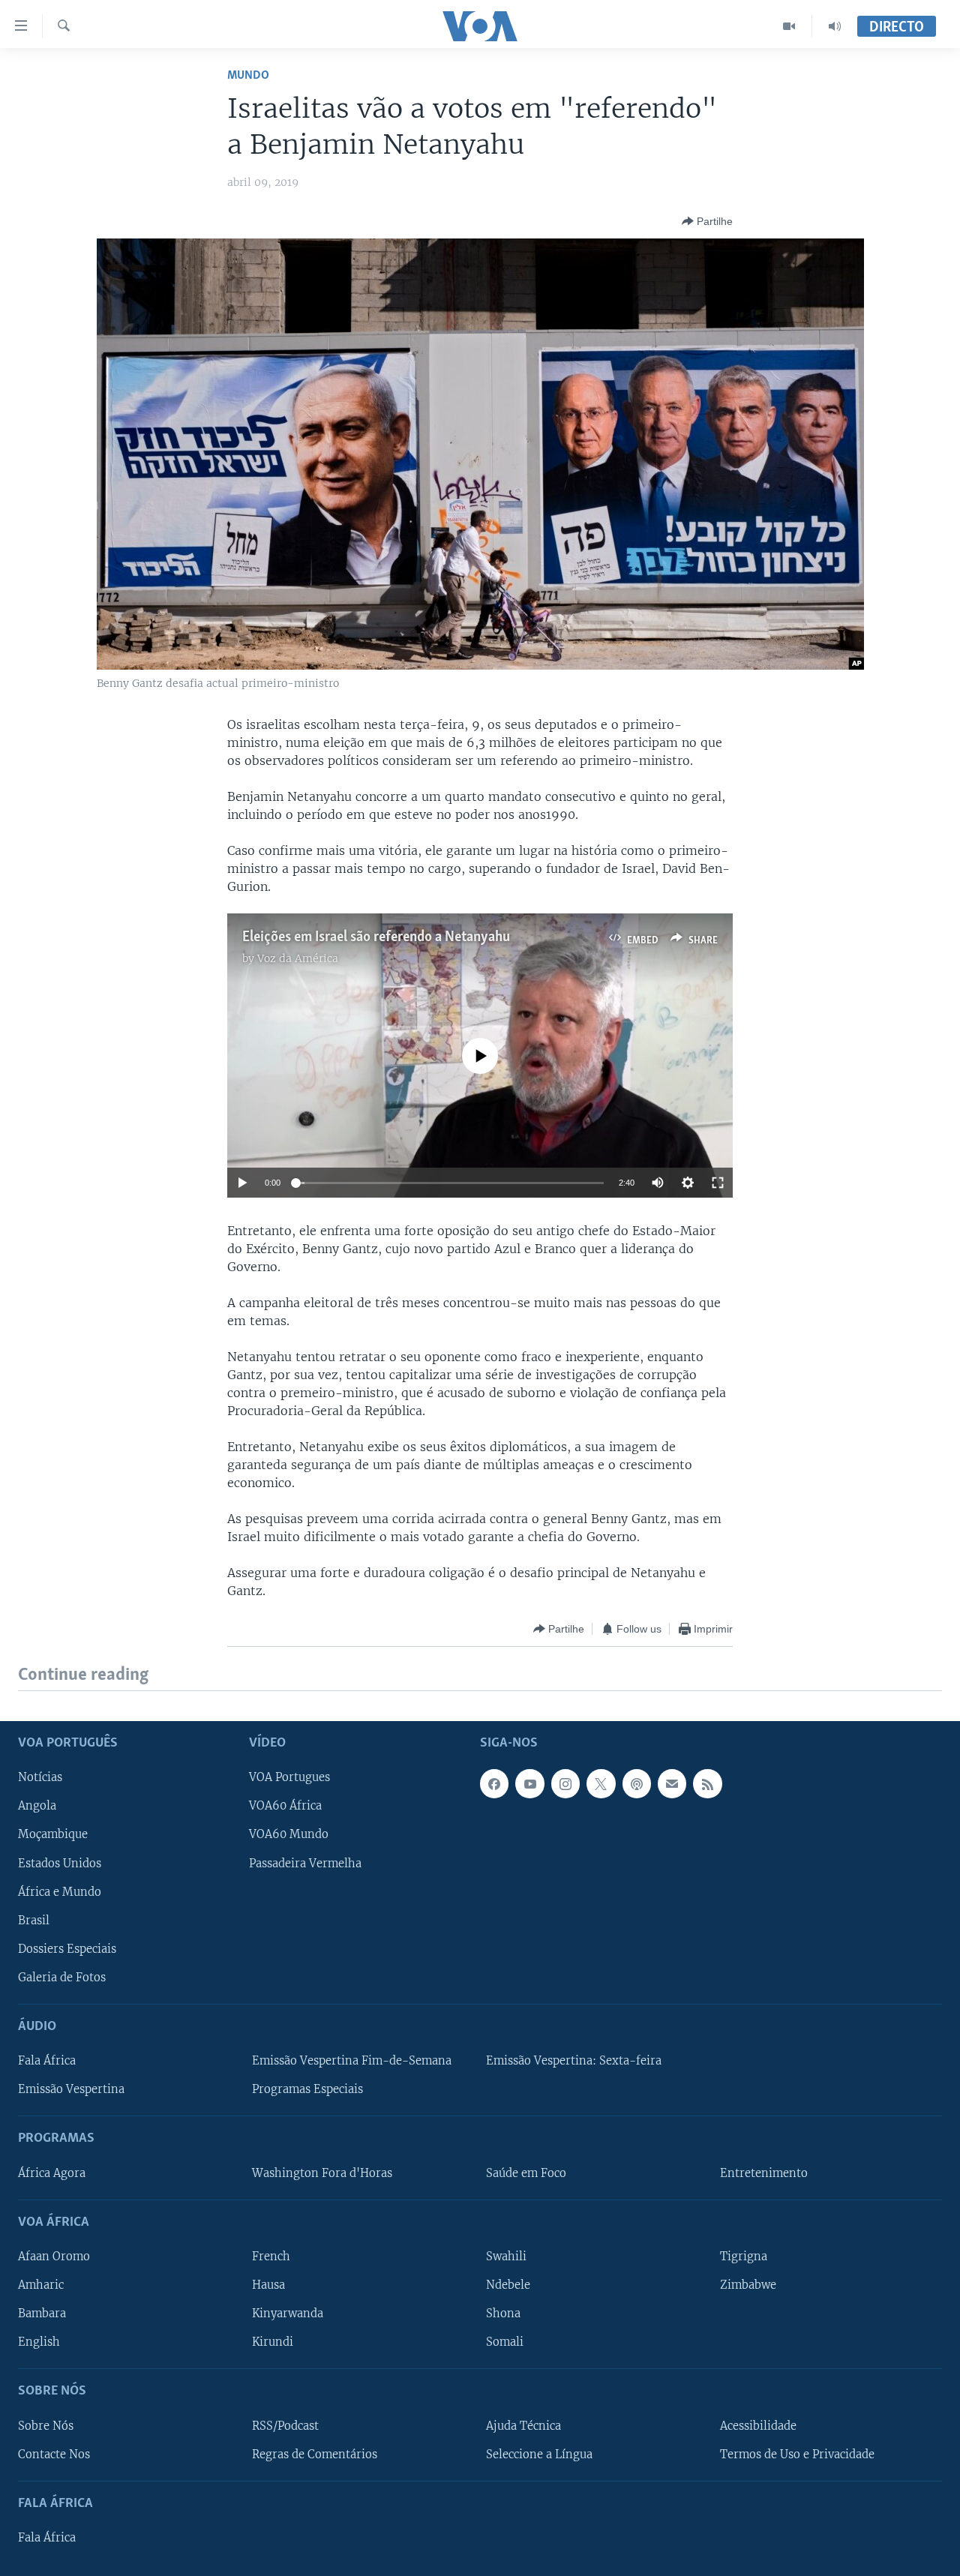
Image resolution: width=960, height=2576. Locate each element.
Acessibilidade (758, 2425)
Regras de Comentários (315, 2454)
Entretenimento (764, 2173)
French (271, 2257)
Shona (503, 2314)
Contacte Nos (54, 2454)
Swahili (506, 2257)
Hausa (268, 2285)
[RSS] (707, 1783)
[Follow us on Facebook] (494, 1783)
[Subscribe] (672, 1783)
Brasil (34, 1920)
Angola (37, 1806)
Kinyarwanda (288, 2314)
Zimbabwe (748, 2285)
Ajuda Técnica (523, 2425)
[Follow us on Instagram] (565, 1783)
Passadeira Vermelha (305, 1863)
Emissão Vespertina (71, 2089)
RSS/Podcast (285, 2425)
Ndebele (508, 2285)
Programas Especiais (307, 2089)
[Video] (789, 26)
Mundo (248, 75)
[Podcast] (637, 1783)
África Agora (52, 2173)
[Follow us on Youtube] (529, 1783)
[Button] (707, 221)
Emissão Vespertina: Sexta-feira (574, 2061)
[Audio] (835, 26)
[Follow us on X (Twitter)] (601, 1783)
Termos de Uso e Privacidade (797, 2454)
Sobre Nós (46, 2425)
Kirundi (273, 2342)
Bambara (42, 2314)
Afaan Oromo (54, 2257)
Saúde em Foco (526, 2173)
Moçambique (53, 1834)
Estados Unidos (60, 1863)
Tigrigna (744, 2257)
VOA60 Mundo (289, 1834)
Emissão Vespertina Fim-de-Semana (352, 2061)
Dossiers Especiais (67, 1948)
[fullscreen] (718, 1183)
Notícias (40, 1777)
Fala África (47, 2061)
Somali (505, 2342)
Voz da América (298, 958)
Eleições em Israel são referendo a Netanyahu (376, 937)
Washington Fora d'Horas (322, 2173)
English (39, 2342)
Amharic (41, 2285)
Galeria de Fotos (62, 1977)
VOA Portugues (289, 1777)
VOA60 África (285, 1806)
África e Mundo (60, 1891)
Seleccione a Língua (539, 2454)
